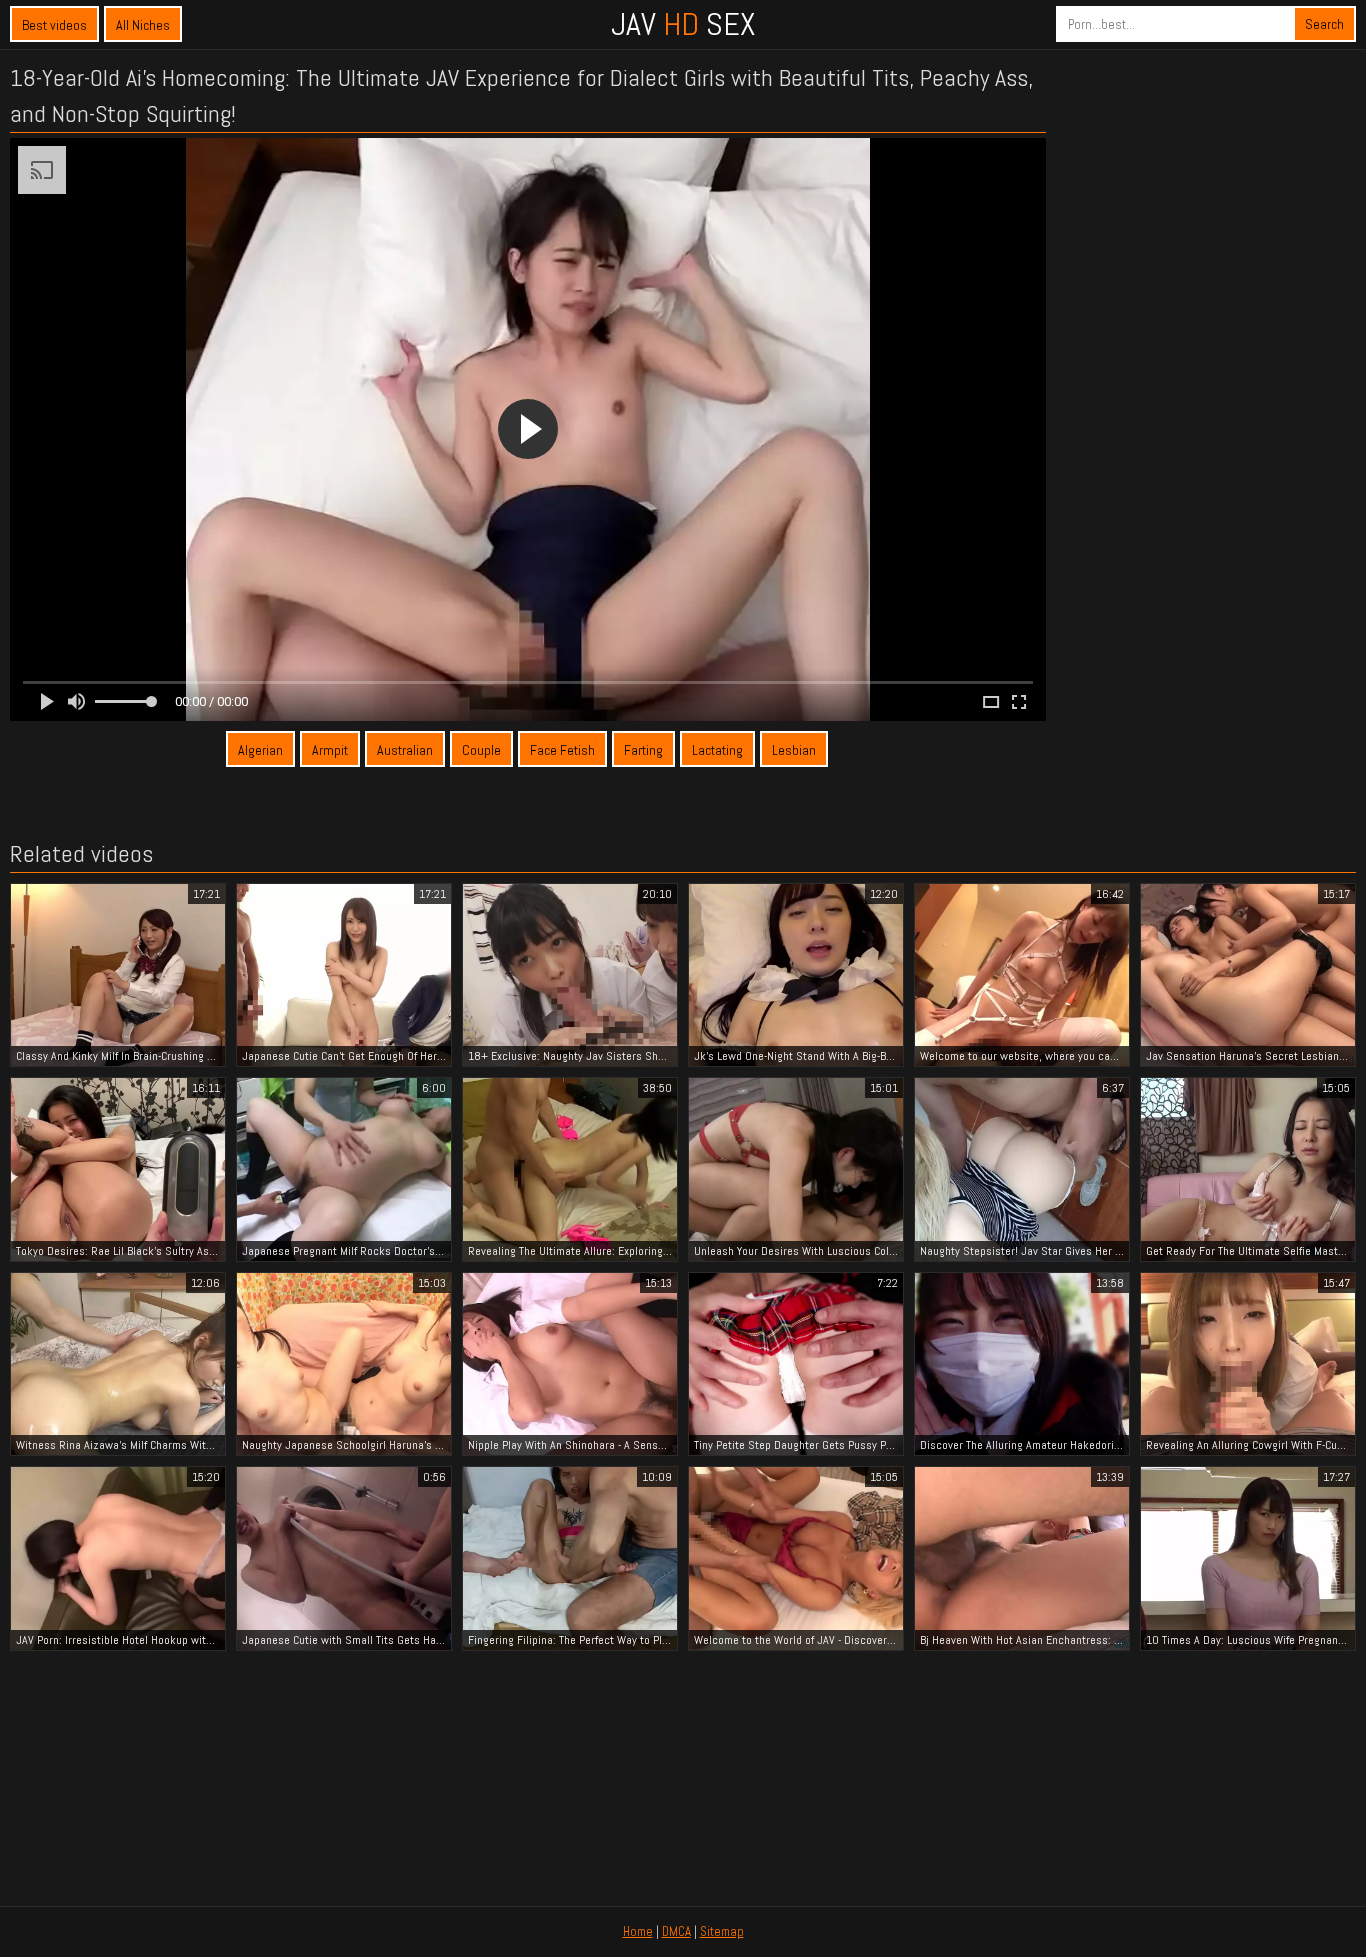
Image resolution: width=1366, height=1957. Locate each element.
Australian (405, 750)
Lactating (717, 750)
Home (638, 1931)
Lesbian (794, 750)
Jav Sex (683, 24)
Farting (643, 750)
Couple (481, 750)
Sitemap (722, 1931)
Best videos (54, 25)
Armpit (330, 750)
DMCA (676, 1931)
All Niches (143, 25)
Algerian (260, 750)
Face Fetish (562, 750)
